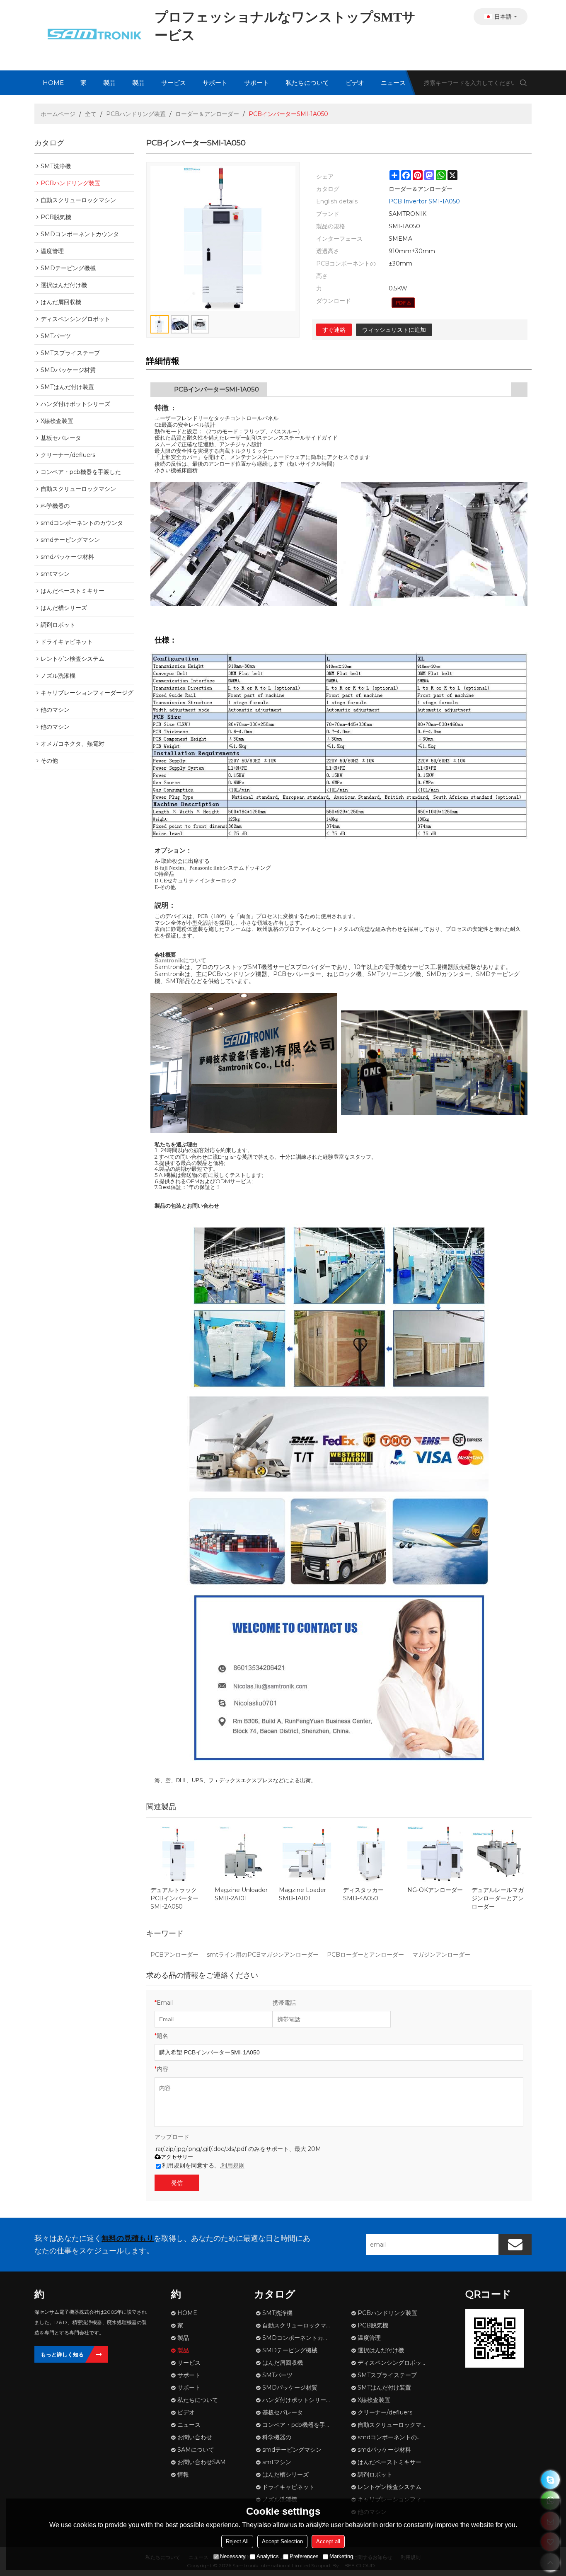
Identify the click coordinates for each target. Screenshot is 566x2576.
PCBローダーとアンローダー (365, 1955)
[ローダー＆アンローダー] (403, 303)
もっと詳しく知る (62, 2354)
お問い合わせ (195, 2437)
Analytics (268, 2556)
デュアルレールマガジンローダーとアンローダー (498, 1898)
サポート (215, 83)
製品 (109, 83)
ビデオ (355, 83)
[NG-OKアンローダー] (435, 1854)
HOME (53, 83)
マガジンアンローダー (441, 1955)
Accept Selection (282, 2541)
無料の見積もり (128, 2238)
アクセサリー (177, 2157)
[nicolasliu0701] (550, 2480)
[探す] (523, 83)
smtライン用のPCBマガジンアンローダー (263, 1955)
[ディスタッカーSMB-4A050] (371, 1854)
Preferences (304, 2556)
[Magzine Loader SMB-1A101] (307, 1854)
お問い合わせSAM (202, 2462)
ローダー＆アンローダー (207, 114)
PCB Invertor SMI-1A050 (424, 201)
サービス (174, 83)
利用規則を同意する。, (203, 2165)
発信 (177, 2183)
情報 (183, 2475)
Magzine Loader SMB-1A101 (302, 1894)
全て (91, 114)
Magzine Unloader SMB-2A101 (241, 1894)
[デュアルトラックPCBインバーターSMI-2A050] (178, 1854)
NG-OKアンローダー (435, 1890)
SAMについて (196, 2450)
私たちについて (307, 83)
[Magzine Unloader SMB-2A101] (243, 1854)
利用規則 (233, 2165)
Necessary (233, 2556)
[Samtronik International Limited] (92, 35)
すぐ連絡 (334, 330)
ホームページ (58, 114)
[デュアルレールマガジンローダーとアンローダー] (499, 1854)
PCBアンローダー (174, 1955)
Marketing (341, 2556)
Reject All (237, 2541)
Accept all (328, 2541)
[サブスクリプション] (515, 2245)
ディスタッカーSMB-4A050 (363, 1894)
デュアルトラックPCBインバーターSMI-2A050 (174, 1898)
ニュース (393, 83)
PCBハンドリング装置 (136, 114)
